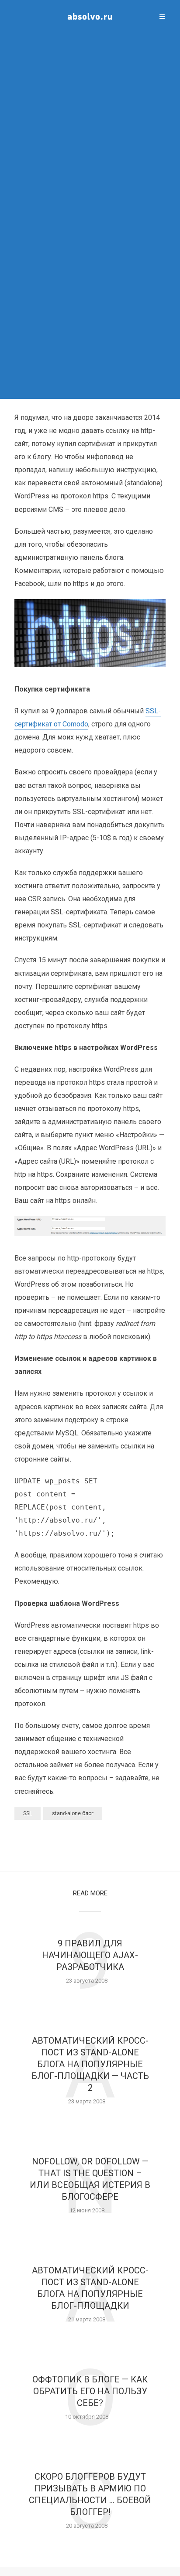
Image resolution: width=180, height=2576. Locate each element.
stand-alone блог (73, 1813)
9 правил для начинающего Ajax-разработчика (90, 1955)
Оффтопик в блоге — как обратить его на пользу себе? (90, 2391)
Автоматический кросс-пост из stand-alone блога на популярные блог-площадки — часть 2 (90, 2064)
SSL (28, 1813)
